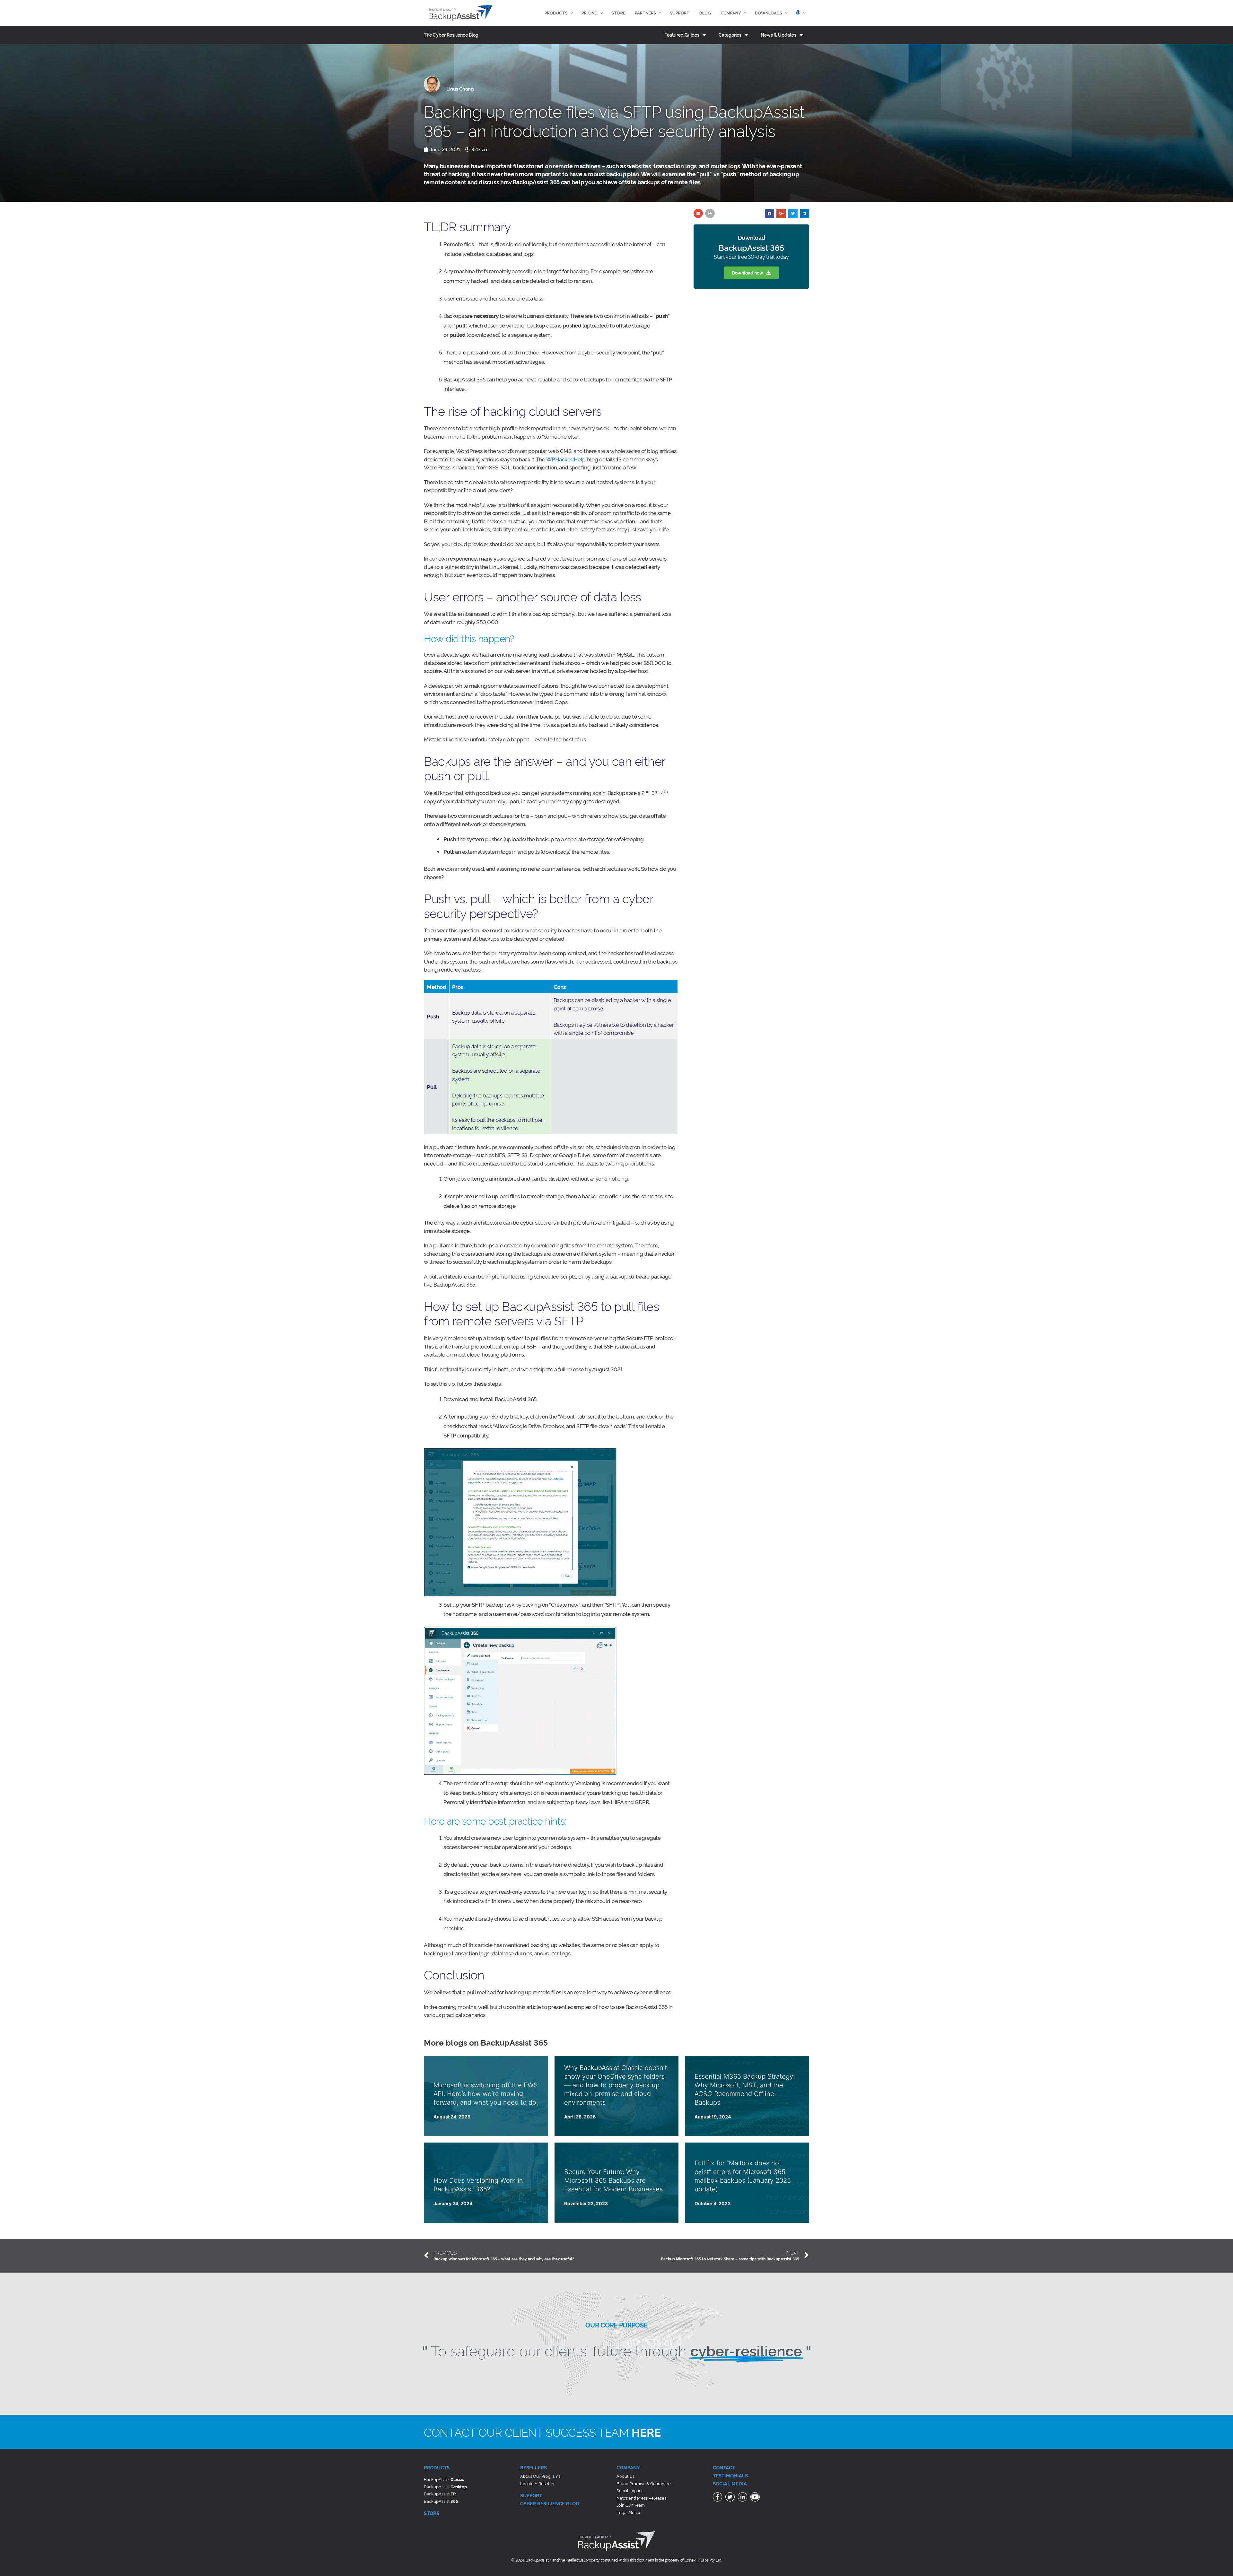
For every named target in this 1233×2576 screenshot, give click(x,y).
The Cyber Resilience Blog (451, 35)
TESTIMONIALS (730, 2475)
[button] (751, 273)
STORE (432, 2513)
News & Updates (778, 35)
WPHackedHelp (566, 459)
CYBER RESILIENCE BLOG (550, 2503)
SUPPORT (531, 2495)
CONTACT (724, 2467)
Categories (730, 35)
